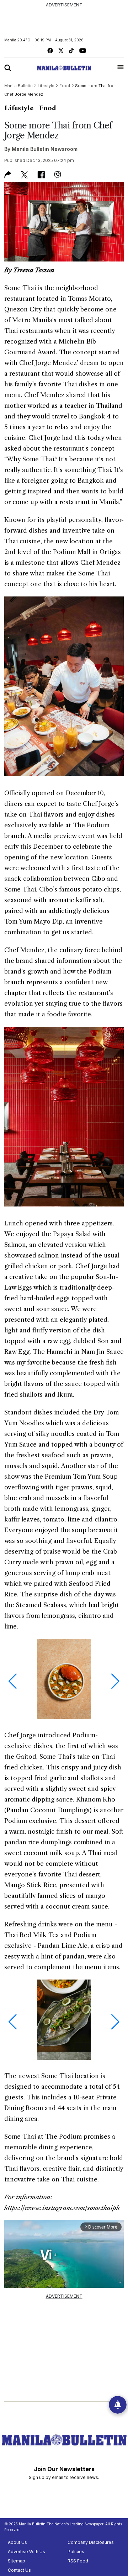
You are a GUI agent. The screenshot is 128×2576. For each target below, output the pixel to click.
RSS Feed (78, 2561)
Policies (76, 2552)
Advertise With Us (26, 2552)
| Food (46, 108)
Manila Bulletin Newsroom (45, 149)
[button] (13, 1681)
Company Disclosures (91, 2542)
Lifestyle (19, 108)
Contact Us (19, 2570)
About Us (17, 2542)
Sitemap (17, 2561)
